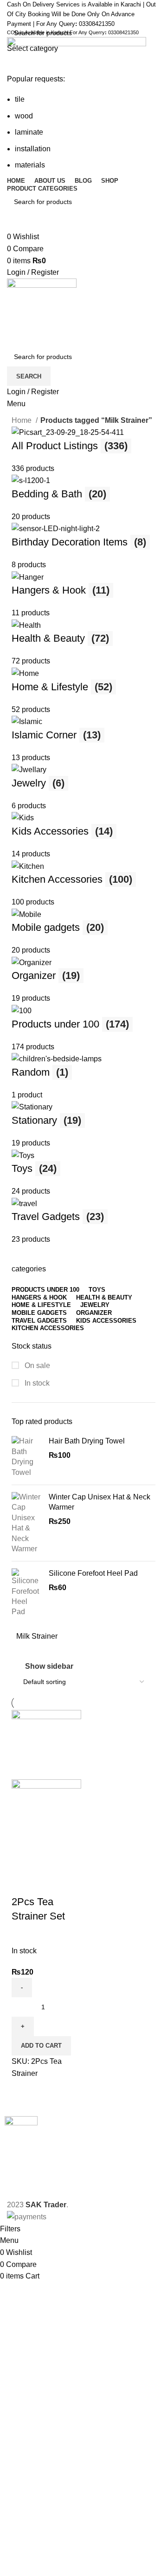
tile (20, 99)
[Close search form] (12, 12)
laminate (29, 132)
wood (24, 116)
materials (30, 165)
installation (33, 149)
